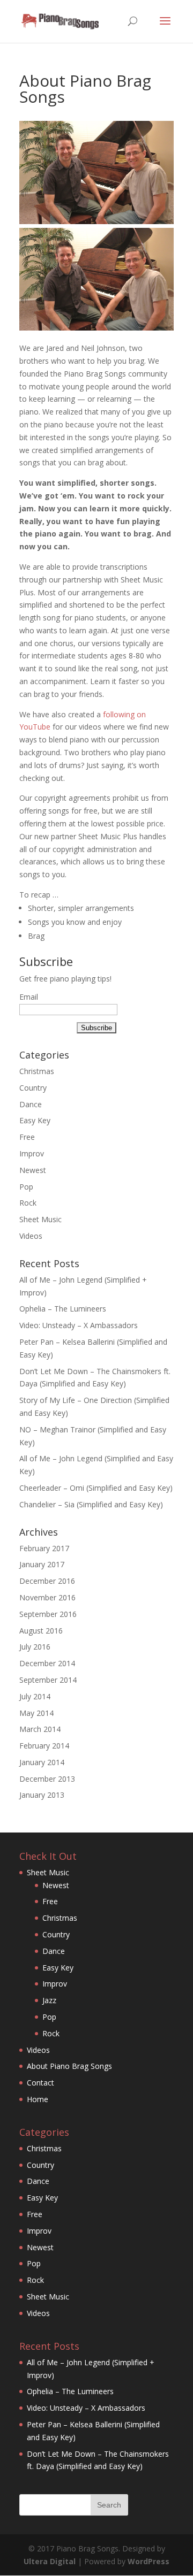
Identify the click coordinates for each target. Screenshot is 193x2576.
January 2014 (42, 1762)
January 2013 (42, 1795)
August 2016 (41, 1631)
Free (27, 1137)
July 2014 (35, 1696)
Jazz (49, 2000)
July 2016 (35, 1647)
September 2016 (48, 1614)
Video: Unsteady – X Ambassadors (79, 1325)
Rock (28, 1203)
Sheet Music (40, 1219)
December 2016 (47, 1581)
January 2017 (42, 1564)
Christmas (37, 1071)
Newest (33, 1170)
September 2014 (48, 1680)
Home (38, 2099)
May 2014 (36, 1713)
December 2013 (47, 1779)
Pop (26, 1187)
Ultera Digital (50, 2561)
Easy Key (35, 1120)
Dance (31, 1104)
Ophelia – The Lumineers (63, 1309)
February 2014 (44, 1746)
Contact (40, 2083)
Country (33, 1088)
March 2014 (40, 1729)
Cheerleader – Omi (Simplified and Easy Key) (96, 1488)
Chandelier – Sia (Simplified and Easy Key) (91, 1504)
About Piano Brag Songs (69, 2066)
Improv (32, 1153)
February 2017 (44, 1548)
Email (29, 997)
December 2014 (47, 1663)
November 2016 (47, 1597)
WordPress (149, 2561)
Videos (31, 1236)
